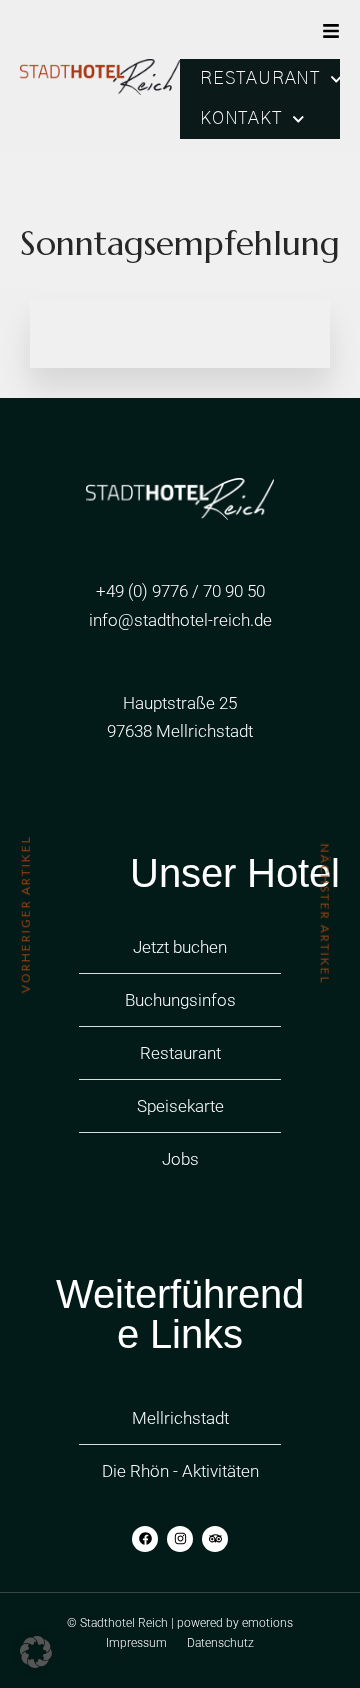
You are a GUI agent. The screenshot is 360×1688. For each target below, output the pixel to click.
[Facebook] (145, 1539)
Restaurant (260, 79)
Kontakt (241, 119)
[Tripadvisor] (215, 1539)
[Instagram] (180, 1539)
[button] (36, 1652)
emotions (267, 1623)
